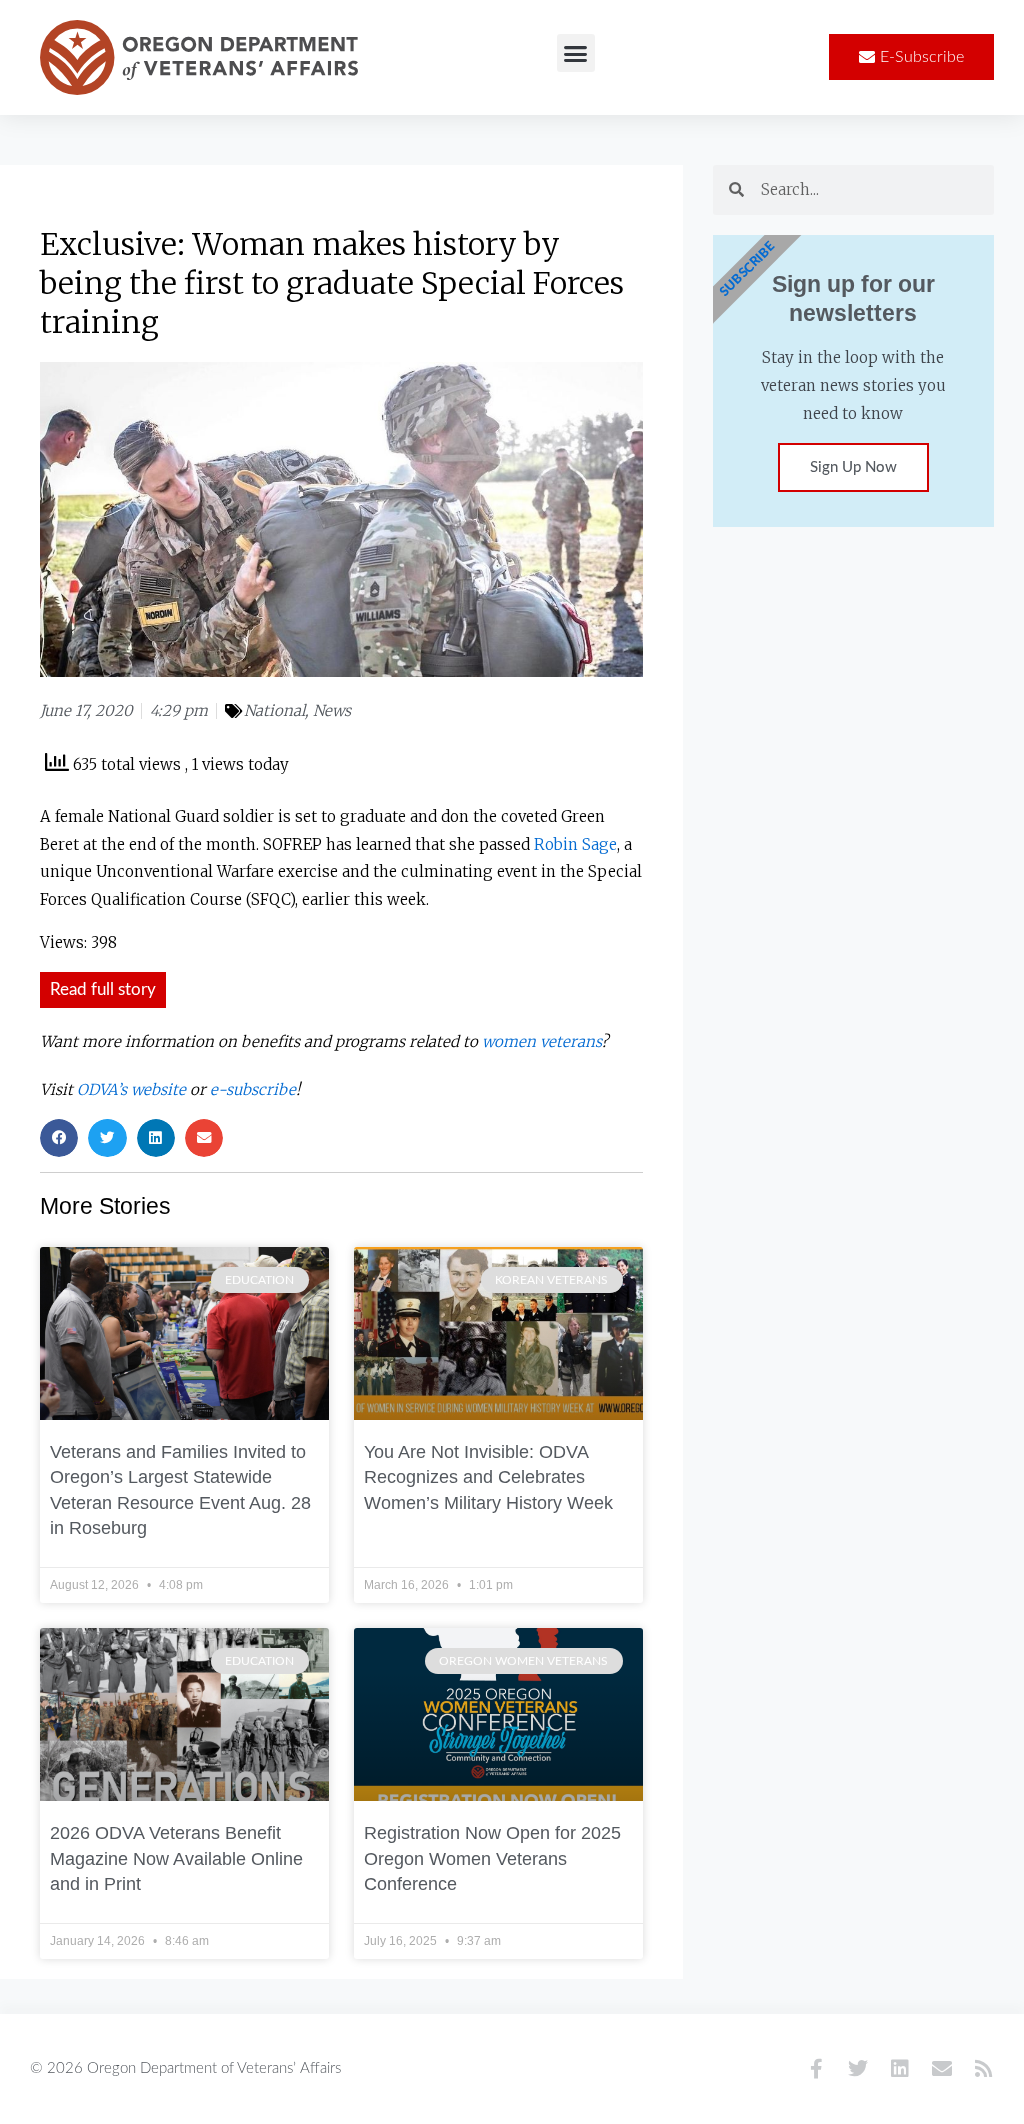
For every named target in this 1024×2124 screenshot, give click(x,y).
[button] (576, 53)
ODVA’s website (131, 1089)
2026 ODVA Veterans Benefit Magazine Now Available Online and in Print (176, 1858)
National (274, 710)
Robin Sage (575, 844)
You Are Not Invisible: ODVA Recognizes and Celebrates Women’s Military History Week (488, 1477)
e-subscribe (253, 1089)
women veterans (541, 1041)
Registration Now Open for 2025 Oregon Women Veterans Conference (492, 1858)
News (332, 710)
